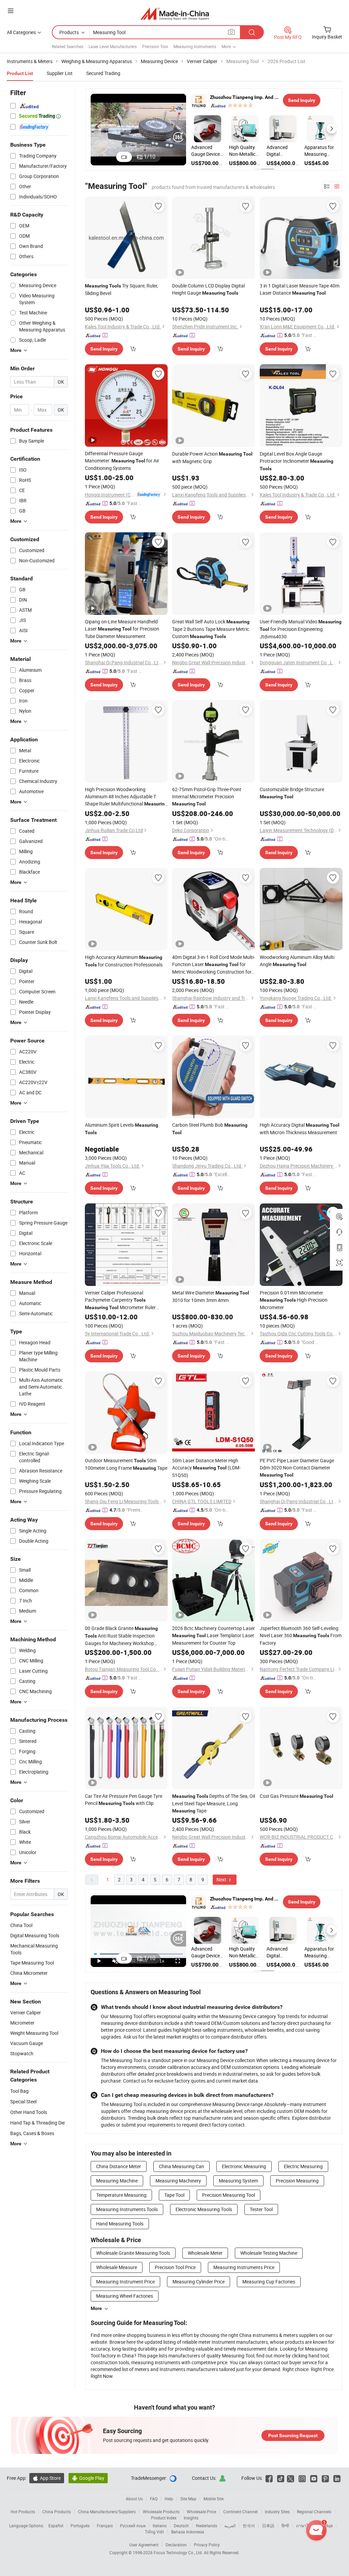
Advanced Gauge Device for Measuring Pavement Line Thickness (207, 151)
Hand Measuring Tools (120, 2224)
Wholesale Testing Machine (269, 2253)
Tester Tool (261, 2209)
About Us (134, 2499)
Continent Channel (240, 2512)
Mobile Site (214, 2499)
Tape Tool (174, 2195)
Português (80, 2526)
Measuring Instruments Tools (127, 2209)
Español (56, 2526)
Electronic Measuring (244, 2166)
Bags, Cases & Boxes (32, 2133)
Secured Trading (103, 73)
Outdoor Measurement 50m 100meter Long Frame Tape (126, 1464)
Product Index (164, 2518)
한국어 (249, 2526)
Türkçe (327, 2526)
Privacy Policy (207, 2545)
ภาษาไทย (305, 2526)
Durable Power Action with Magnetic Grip (212, 457)
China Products (57, 2512)
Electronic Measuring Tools (204, 2209)
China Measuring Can (181, 2166)
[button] (196, 129)
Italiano (160, 2526)
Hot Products (23, 2512)
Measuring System (238, 2181)
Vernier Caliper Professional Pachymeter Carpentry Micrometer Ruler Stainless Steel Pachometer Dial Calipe (125, 1300)
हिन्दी (285, 2526)
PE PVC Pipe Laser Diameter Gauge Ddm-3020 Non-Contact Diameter (297, 1467)
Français (105, 2526)
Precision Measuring (297, 2181)
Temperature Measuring (121, 2195)
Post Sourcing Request (293, 2436)
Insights (191, 2518)
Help (169, 2499)
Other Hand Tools (29, 2112)
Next (222, 1879)
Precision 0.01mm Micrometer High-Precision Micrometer (294, 1300)
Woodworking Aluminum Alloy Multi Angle (297, 961)
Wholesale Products (161, 2512)
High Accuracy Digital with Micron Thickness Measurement (300, 1129)
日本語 (268, 2526)
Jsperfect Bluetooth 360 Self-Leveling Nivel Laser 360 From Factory (301, 1635)
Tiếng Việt (154, 2532)
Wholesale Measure (117, 2267)
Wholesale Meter (205, 2253)
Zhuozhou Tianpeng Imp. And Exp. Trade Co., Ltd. (245, 97)
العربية (230, 2526)
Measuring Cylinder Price (199, 2282)
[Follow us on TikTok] (281, 2478)
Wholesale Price (201, 2512)
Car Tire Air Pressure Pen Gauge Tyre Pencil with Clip (124, 1800)
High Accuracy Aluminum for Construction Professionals (124, 961)
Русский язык (133, 2526)
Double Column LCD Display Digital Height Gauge (208, 289)
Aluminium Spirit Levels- (122, 1128)
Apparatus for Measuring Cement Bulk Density (319, 151)
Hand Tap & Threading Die (37, 2123)
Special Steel (23, 2101)
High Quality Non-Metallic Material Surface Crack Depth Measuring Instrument (244, 151)
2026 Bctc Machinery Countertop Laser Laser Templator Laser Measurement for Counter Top (214, 1635)
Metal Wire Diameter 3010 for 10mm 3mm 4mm (211, 1296)
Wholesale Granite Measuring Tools (133, 2253)
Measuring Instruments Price (244, 2267)
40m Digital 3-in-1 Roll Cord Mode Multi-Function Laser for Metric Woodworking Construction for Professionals (214, 965)
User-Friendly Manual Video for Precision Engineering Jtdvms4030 (301, 629)
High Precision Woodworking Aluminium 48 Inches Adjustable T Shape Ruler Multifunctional (126, 797)
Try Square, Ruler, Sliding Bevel (122, 289)
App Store (47, 2478)
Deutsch (181, 2526)
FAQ (154, 2499)
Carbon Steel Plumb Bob (210, 1128)
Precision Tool (155, 46)
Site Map (188, 2499)
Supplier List (60, 73)
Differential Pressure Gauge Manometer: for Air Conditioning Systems (122, 461)
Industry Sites (277, 2512)
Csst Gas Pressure (297, 1796)
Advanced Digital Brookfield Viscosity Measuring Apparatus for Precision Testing (281, 151)
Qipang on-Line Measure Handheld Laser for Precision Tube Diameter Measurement (122, 629)
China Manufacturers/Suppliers (107, 2512)
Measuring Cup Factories (269, 2282)
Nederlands (207, 2526)
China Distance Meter (119, 2166)
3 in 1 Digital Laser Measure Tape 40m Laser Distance (300, 289)
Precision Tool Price (175, 2267)
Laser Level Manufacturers (113, 46)
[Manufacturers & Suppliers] (175, 13)
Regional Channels (314, 2512)
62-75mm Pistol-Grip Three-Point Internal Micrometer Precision (207, 796)
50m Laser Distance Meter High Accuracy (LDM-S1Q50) (206, 1468)
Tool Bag (19, 2091)
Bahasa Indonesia (188, 2532)
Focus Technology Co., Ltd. (179, 2552)
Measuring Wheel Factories (125, 2296)
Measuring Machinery (178, 2181)
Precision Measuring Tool (229, 2195)
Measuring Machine (117, 2181)
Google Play (88, 2478)
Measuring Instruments (195, 46)
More (96, 2308)
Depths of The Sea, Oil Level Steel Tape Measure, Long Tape (214, 1803)
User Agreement (144, 2545)
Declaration (176, 2545)
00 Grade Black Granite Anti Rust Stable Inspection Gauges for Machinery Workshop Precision (121, 1636)
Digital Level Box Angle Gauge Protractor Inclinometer (297, 461)
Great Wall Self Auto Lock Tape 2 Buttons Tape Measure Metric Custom (211, 629)
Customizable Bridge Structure (292, 793)
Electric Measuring (303, 2166)
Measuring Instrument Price (125, 2282)
